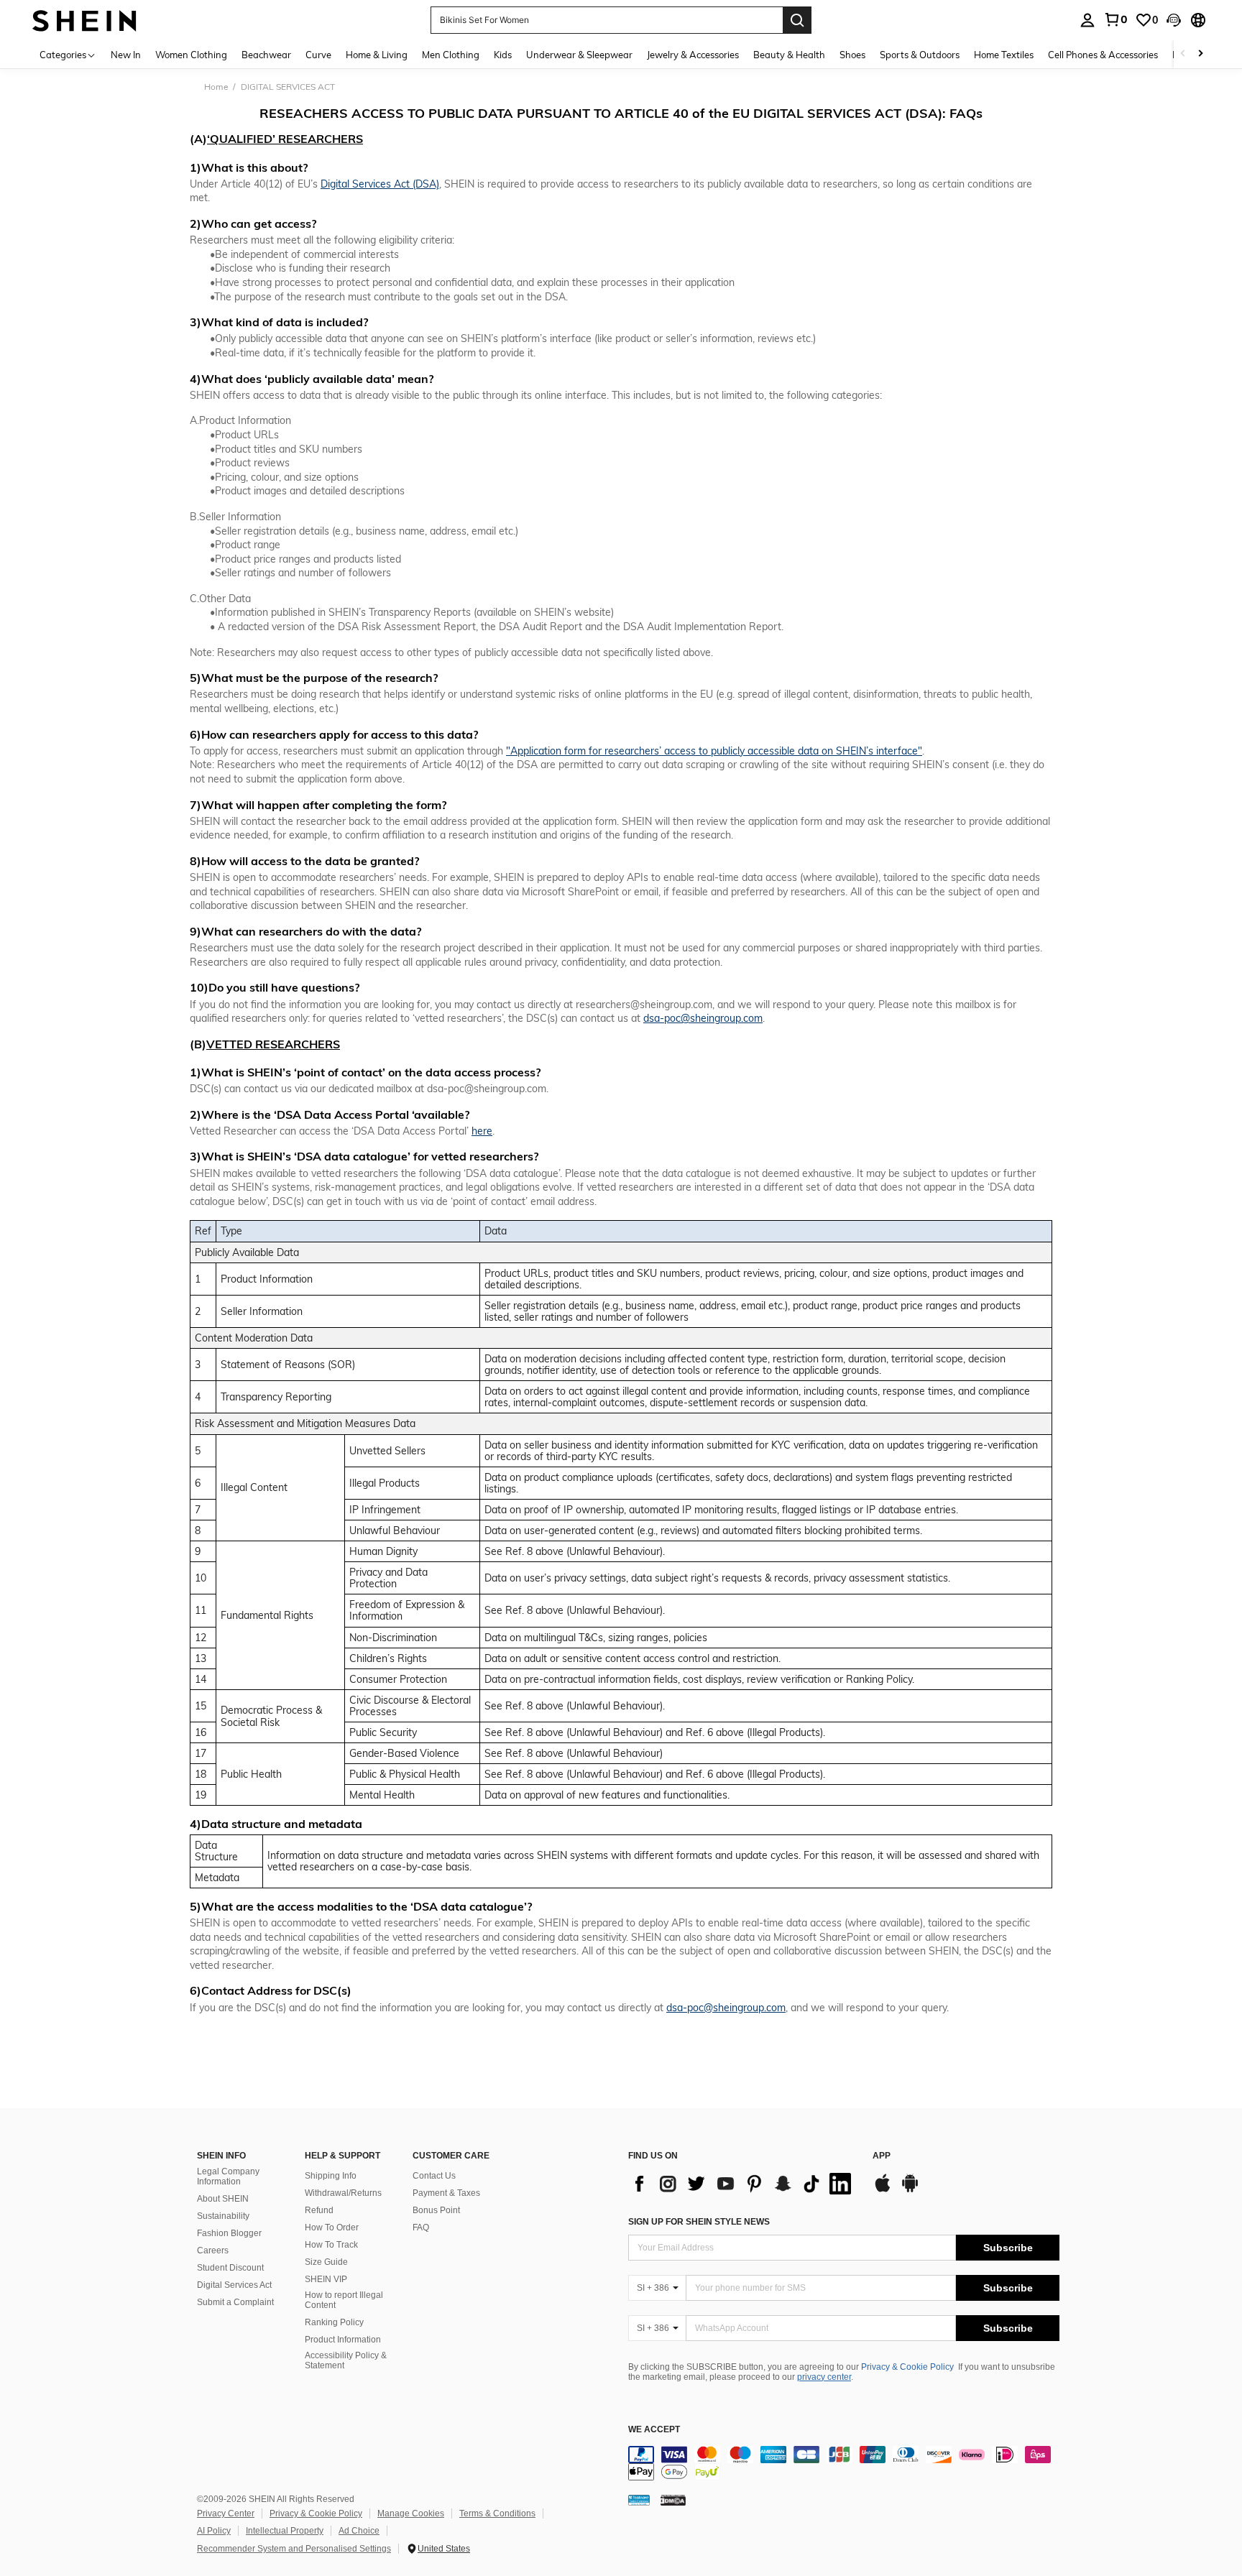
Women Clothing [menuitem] (191, 55)
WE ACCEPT (654, 2430)
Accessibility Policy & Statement (346, 2360)
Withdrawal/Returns (343, 2193)
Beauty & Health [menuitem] (789, 55)
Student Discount (230, 2268)
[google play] (910, 2190)
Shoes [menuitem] (852, 55)
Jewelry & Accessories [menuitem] (693, 55)
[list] (743, 2184)
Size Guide (326, 2262)
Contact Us (434, 2176)
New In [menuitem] (126, 55)
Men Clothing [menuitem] (451, 55)
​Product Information (343, 2340)
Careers (213, 2250)
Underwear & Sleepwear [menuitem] (579, 55)
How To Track (331, 2245)
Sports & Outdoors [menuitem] (920, 55)
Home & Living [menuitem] (377, 55)
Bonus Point (436, 2210)
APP (882, 2156)
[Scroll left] (1183, 54)
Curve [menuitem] (318, 55)
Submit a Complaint (235, 2302)
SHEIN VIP (326, 2279)
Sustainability (223, 2216)
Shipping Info (331, 2176)
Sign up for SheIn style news (699, 2222)
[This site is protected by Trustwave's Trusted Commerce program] (639, 2500)
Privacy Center (226, 2513)
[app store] (883, 2190)
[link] (1115, 19)
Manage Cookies (411, 2513)
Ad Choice (359, 2531)
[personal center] (1087, 20)
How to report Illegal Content (344, 2300)
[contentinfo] (844, 2463)
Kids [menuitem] (503, 55)
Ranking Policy (334, 2322)
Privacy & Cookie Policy (907, 2367)
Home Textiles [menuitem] (1004, 55)
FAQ (421, 2228)
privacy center (824, 2377)
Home (216, 87)
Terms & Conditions (497, 2513)
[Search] (797, 20)
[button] (1174, 20)
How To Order (332, 2228)
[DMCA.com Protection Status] (673, 2500)
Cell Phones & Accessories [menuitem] (1103, 55)
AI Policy (214, 2531)
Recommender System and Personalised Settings (294, 2549)
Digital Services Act (234, 2285)
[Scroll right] (1200, 54)
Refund (319, 2210)
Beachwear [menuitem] (266, 55)
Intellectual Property (285, 2531)
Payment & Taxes (446, 2193)
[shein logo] (84, 20)
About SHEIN (223, 2199)
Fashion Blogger (229, 2233)
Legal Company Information (228, 2176)
